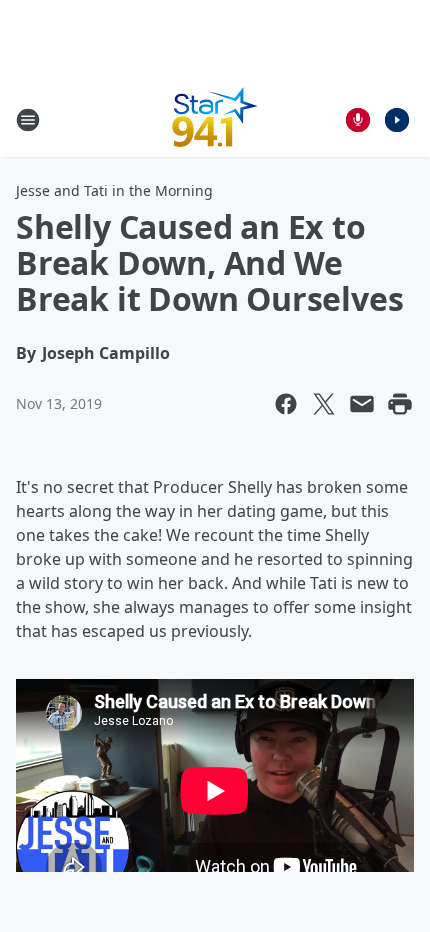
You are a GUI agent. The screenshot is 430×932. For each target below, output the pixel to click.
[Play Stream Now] (397, 120)
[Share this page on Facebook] (286, 404)
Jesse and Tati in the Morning (114, 190)
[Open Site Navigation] (28, 120)
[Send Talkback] (358, 120)
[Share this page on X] (324, 404)
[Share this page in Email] (362, 404)
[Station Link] (215, 119)
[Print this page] (400, 404)
